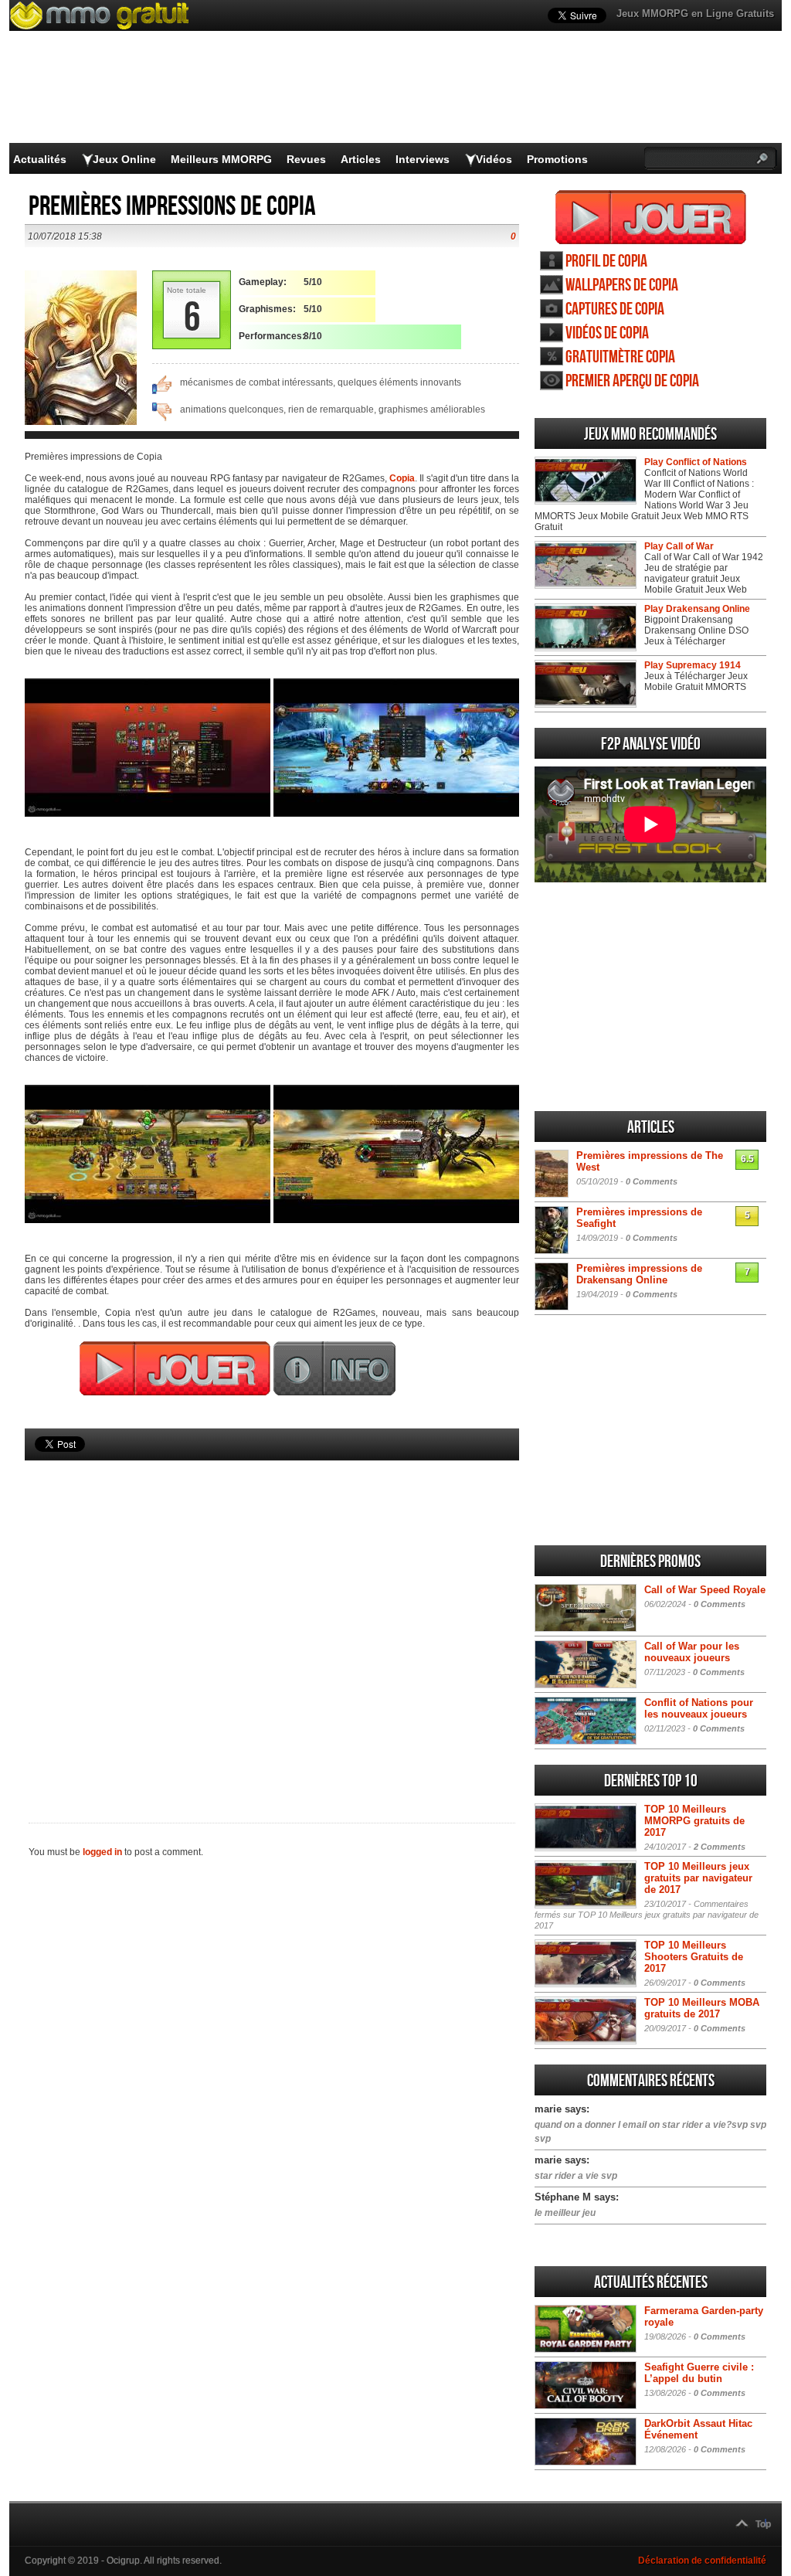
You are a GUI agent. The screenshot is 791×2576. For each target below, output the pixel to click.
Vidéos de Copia (607, 333)
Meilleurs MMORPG (221, 159)
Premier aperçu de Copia (632, 381)
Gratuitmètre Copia (620, 357)
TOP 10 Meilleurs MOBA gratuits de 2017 (702, 2008)
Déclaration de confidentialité (702, 2561)
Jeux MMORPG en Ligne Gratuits (695, 14)
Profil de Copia (606, 262)
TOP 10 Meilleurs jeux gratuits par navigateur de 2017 (698, 1878)
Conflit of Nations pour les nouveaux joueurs (699, 1708)
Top (763, 2524)
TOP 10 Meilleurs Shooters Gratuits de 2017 (694, 1957)
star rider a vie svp (576, 2176)
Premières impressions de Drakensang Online (639, 1274)
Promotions (557, 159)
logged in (102, 1852)
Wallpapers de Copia (622, 285)
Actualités (40, 159)
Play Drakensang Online (697, 609)
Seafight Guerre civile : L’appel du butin (699, 2373)
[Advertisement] (272, 1616)
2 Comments (720, 1847)
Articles (361, 159)
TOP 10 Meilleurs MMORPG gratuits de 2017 (694, 1821)
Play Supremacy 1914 (693, 665)
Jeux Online (124, 159)
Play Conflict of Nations (696, 462)
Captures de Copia (615, 309)
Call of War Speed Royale (705, 1590)
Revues (306, 159)
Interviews (423, 159)
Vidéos (494, 159)
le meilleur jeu (565, 2213)
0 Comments (652, 1181)
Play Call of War (679, 546)
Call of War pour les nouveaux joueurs (692, 1652)
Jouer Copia (651, 217)
